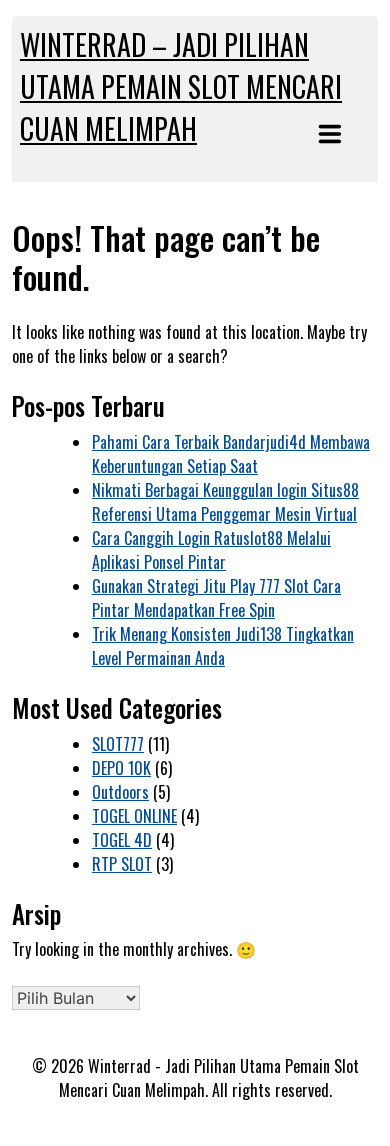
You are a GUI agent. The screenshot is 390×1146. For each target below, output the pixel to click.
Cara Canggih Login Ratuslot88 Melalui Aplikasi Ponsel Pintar (211, 550)
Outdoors (120, 792)
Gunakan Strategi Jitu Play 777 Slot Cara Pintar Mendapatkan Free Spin (216, 598)
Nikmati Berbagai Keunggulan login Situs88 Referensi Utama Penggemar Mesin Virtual (225, 502)
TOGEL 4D (122, 840)
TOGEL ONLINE (134, 816)
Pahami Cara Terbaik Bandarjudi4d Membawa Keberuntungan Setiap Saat (231, 454)
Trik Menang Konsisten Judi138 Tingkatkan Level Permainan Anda (223, 646)
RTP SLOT (122, 864)
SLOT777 (118, 744)
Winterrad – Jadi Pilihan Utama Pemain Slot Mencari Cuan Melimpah (181, 86)
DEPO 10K (121, 768)
